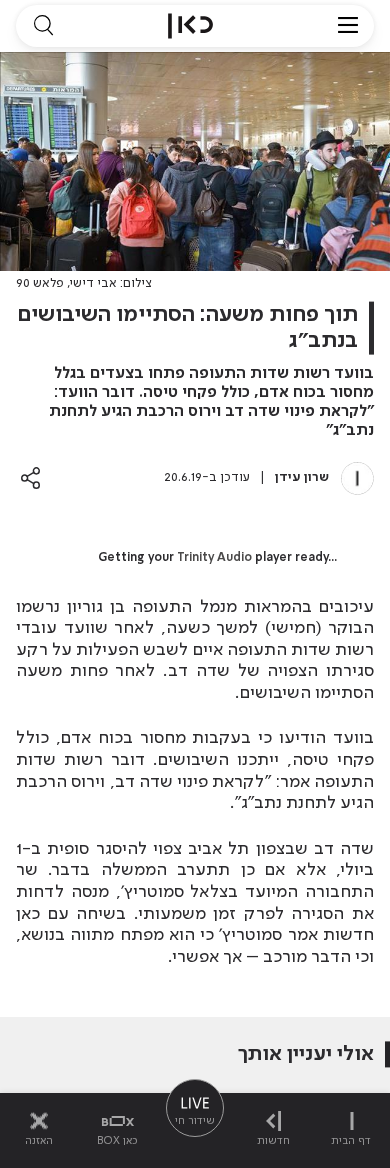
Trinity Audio (214, 558)
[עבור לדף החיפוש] (43, 26)
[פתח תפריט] (348, 26)
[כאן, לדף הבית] (190, 26)
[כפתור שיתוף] (30, 477)
